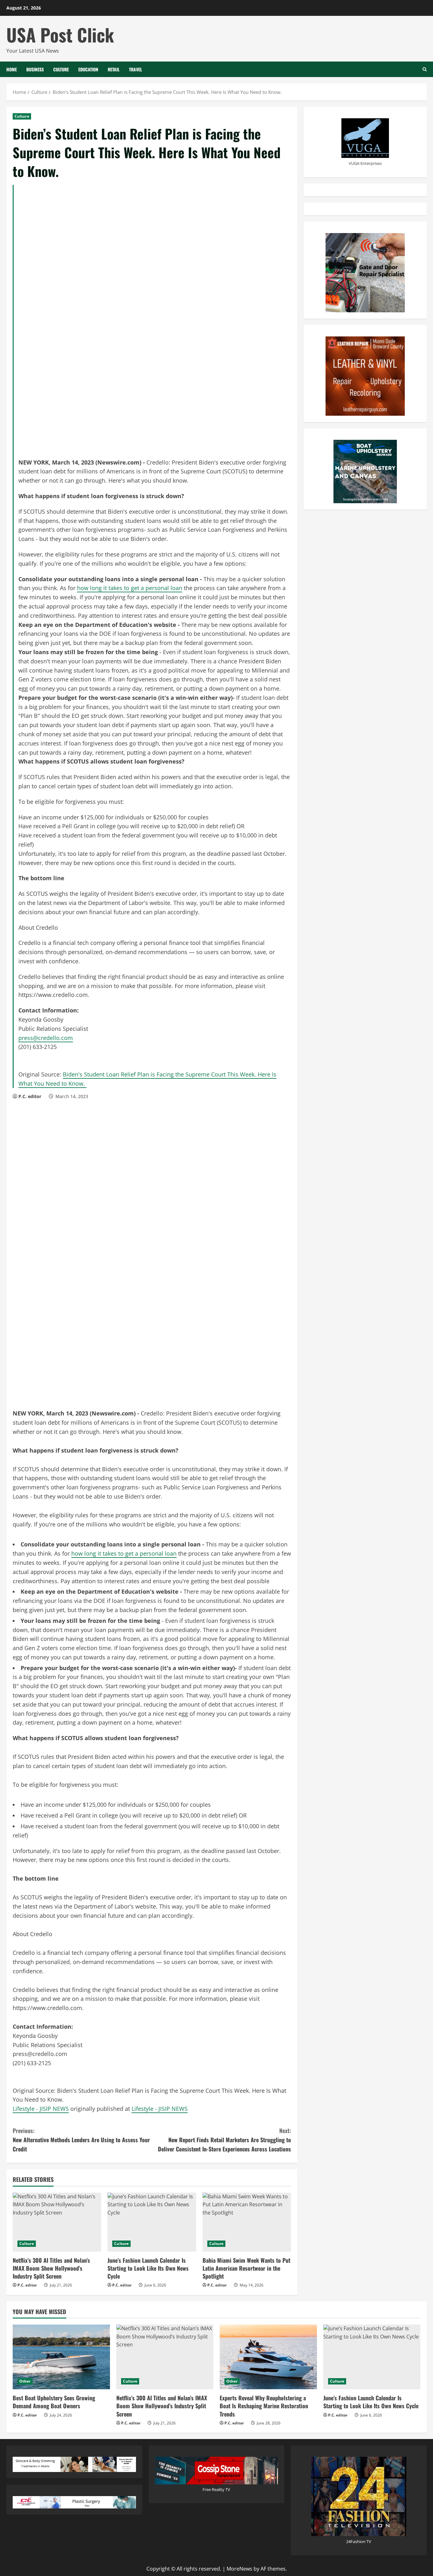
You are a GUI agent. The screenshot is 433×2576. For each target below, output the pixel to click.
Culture (61, 69)
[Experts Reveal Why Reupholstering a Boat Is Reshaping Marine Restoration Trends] (268, 2357)
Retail (114, 69)
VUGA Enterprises (365, 163)
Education (88, 69)
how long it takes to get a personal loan (130, 588)
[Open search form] (425, 69)
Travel (136, 69)
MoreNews (239, 2569)
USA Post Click (60, 34)
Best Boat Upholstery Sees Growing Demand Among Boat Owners (54, 2402)
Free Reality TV (216, 2489)
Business (35, 69)
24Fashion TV (359, 2541)
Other (25, 2381)
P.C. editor (30, 1096)
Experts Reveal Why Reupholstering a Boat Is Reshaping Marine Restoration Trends (264, 2406)
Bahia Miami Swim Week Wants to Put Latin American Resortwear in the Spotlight (246, 2268)
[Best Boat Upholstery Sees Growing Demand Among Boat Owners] (61, 2357)
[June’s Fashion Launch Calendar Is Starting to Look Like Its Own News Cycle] (152, 2222)
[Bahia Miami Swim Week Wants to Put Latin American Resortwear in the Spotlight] (247, 2222)
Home (12, 69)
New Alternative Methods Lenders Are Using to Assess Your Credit (81, 2140)
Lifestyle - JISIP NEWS (41, 2109)
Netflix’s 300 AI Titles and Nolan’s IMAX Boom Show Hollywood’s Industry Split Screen (51, 2268)
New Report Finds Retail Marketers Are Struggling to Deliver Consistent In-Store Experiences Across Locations (224, 2140)
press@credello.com (46, 1038)
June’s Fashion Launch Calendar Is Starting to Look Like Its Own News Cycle (148, 2268)
